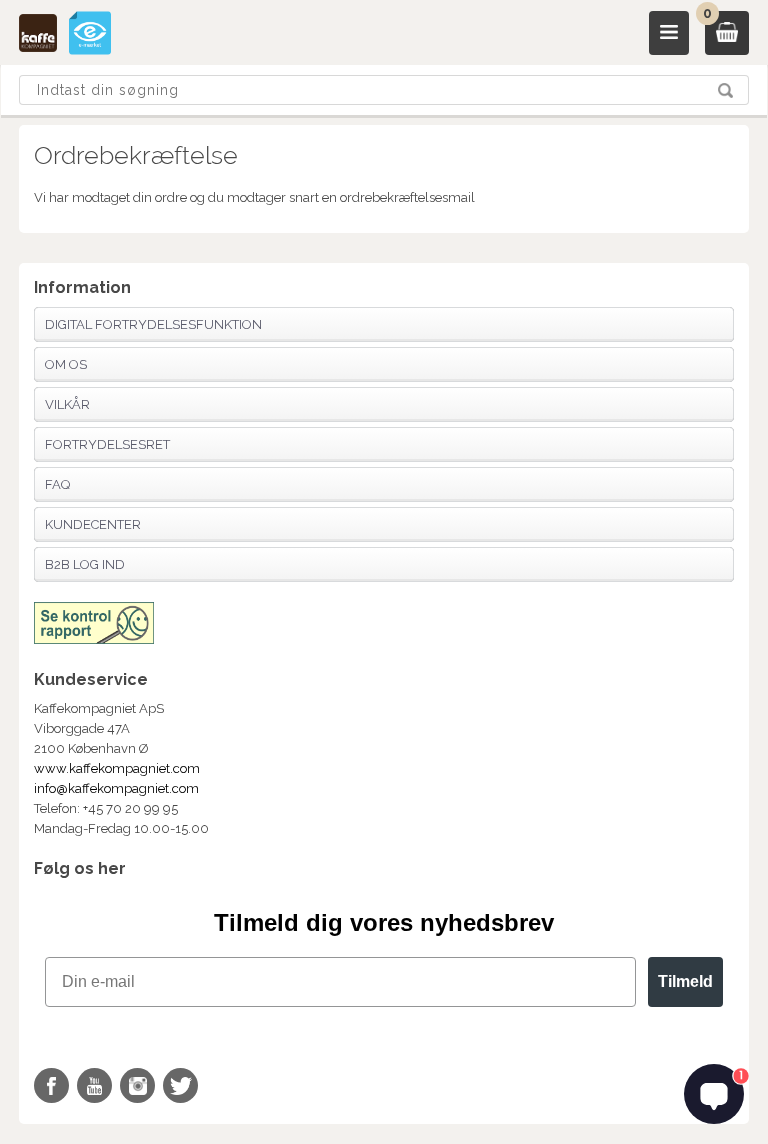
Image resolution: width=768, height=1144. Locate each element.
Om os (66, 364)
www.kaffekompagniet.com (117, 768)
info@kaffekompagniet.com (116, 788)
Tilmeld (685, 981)
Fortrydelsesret (107, 444)
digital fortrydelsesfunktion (153, 324)
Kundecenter (93, 524)
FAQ (57, 484)
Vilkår (67, 404)
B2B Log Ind (85, 564)
